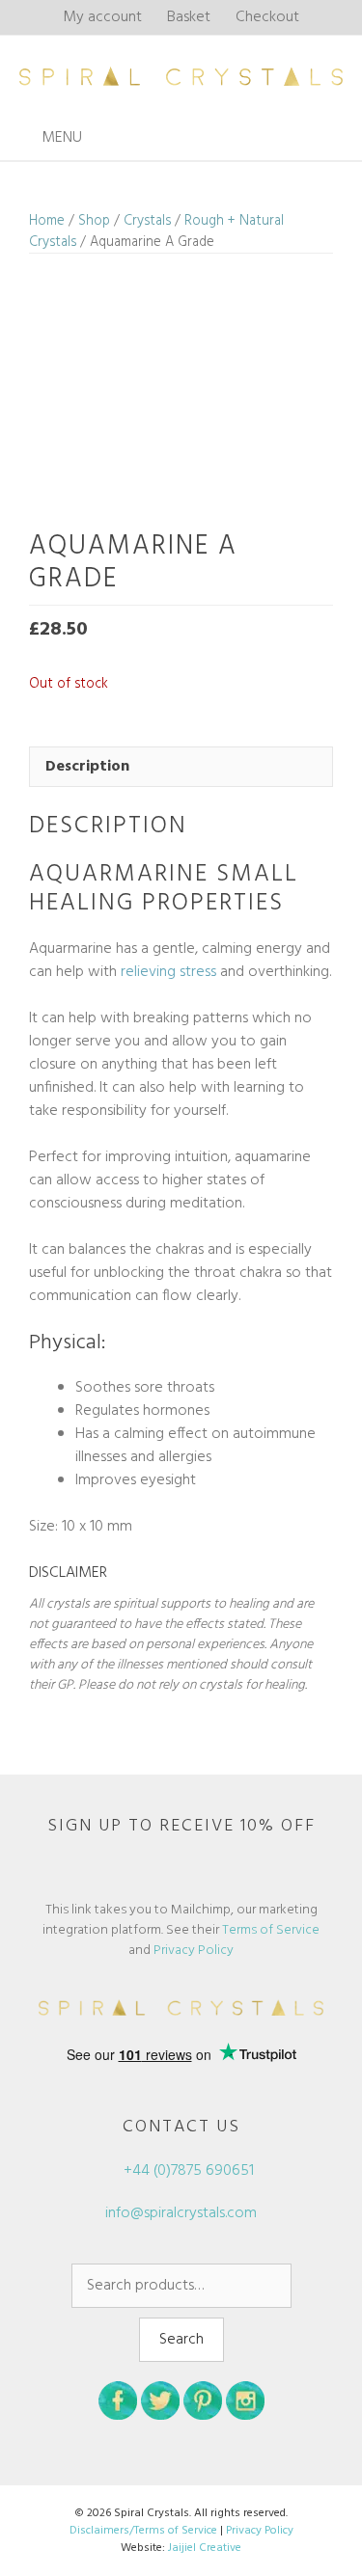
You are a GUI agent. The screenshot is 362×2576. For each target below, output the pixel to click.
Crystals (147, 221)
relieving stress (168, 972)
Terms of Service (271, 1930)
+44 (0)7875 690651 (187, 2171)
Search (181, 2340)
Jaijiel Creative (205, 2548)
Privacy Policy (194, 1951)
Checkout (267, 17)
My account (102, 17)
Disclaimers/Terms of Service (143, 2531)
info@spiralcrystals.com (181, 2213)
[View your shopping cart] (342, 138)
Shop (94, 221)
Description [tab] (87, 767)
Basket (189, 17)
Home (47, 221)
